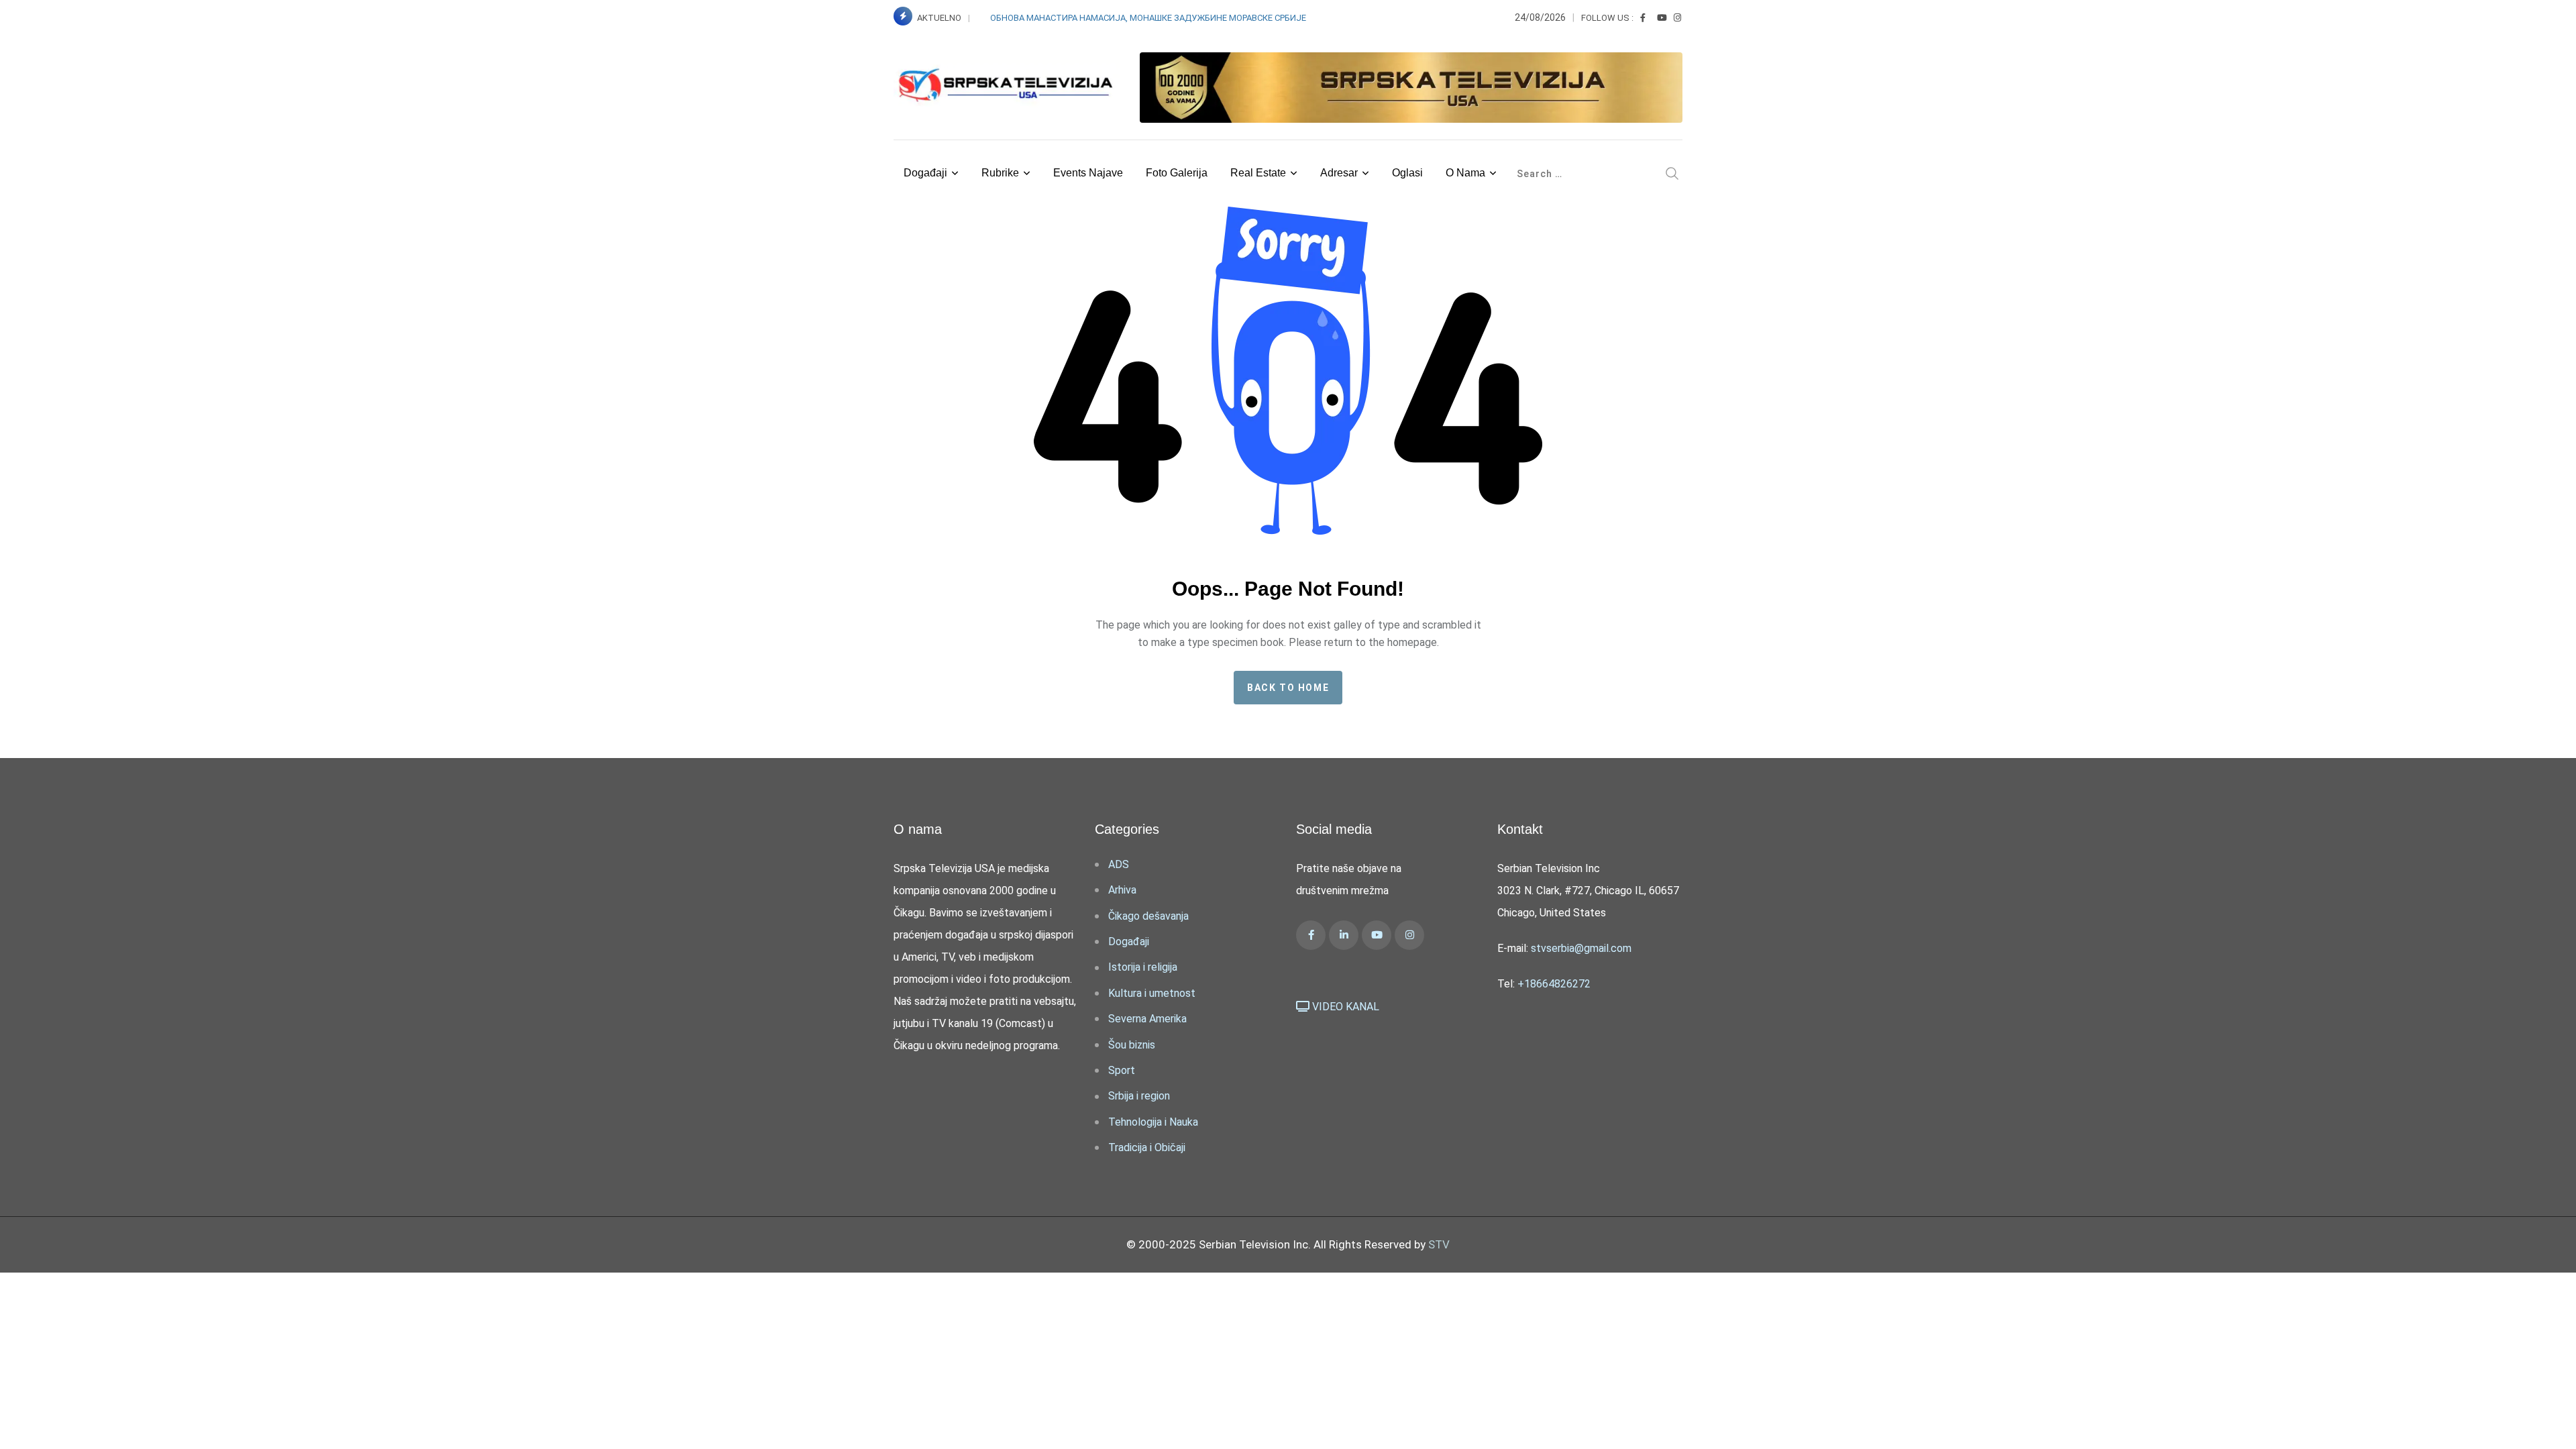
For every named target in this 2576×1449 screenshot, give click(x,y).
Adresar (1339, 173)
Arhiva (1122, 890)
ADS (1119, 864)
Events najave (1088, 173)
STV (1439, 1244)
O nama (1465, 173)
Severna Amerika (1147, 1019)
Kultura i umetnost (1152, 993)
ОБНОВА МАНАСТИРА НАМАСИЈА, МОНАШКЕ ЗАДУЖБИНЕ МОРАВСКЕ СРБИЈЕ (1148, 18)
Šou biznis (1132, 1045)
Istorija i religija (1143, 967)
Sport (1122, 1070)
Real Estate (1258, 173)
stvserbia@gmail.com (1581, 948)
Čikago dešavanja (1148, 916)
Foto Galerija (1177, 173)
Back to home (1288, 688)
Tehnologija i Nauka (1153, 1122)
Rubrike (1000, 173)
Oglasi (1407, 173)
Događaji (925, 173)
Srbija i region (1139, 1096)
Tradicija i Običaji (1147, 1147)
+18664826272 (1554, 984)
